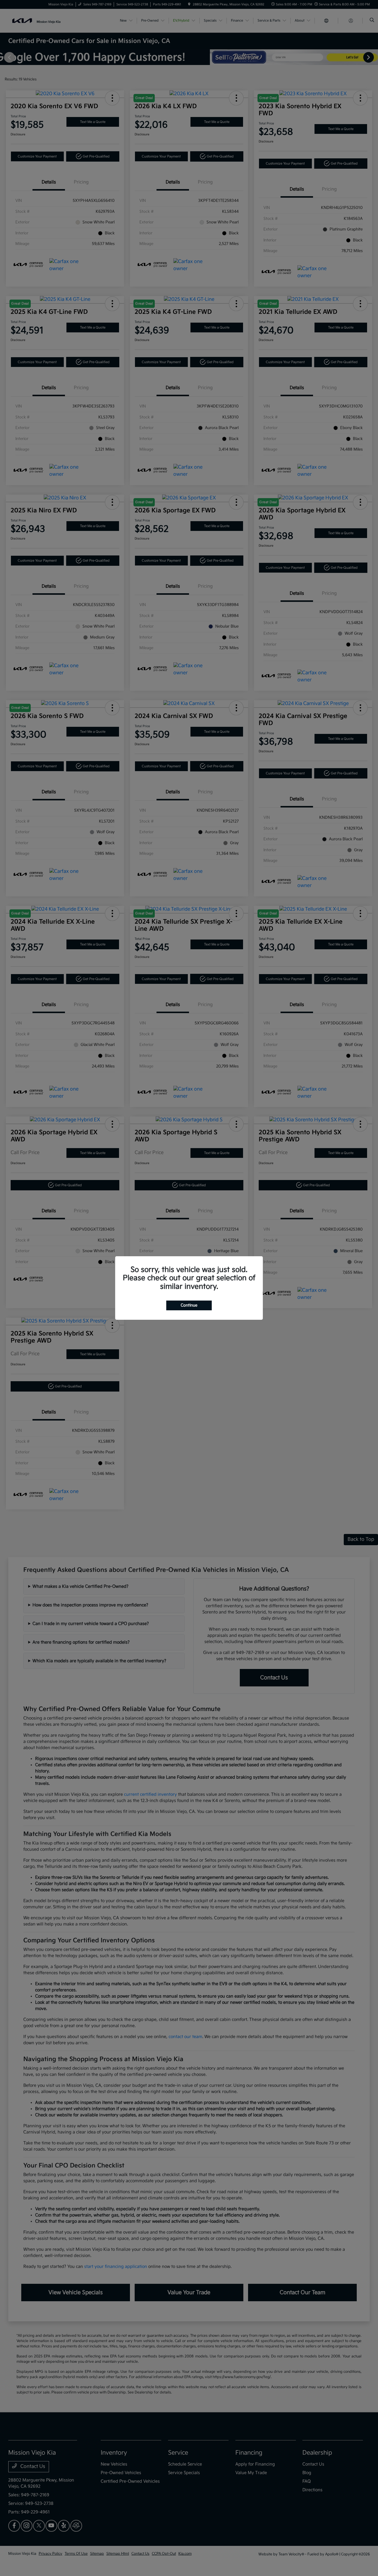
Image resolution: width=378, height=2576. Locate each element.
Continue (189, 1305)
